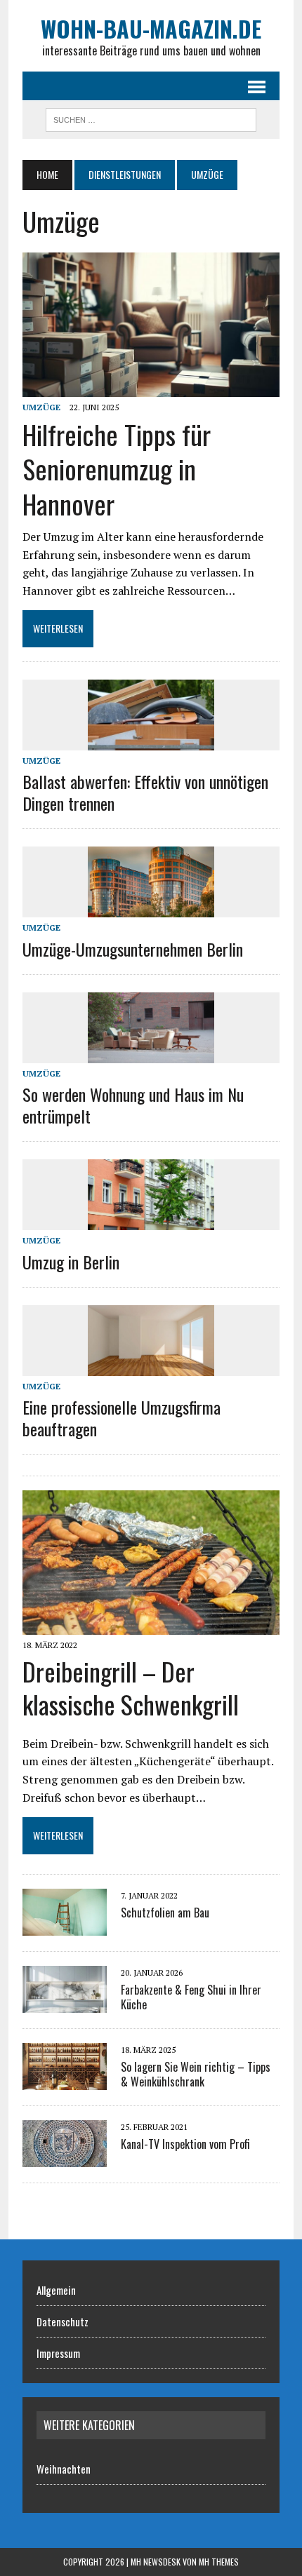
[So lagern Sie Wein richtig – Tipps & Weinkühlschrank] (65, 2080)
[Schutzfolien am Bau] (65, 1926)
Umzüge (41, 407)
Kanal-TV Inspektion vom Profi (185, 2144)
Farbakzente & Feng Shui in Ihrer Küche (191, 1997)
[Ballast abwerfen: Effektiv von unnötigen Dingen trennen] (151, 741)
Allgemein (56, 2290)
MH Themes (219, 2562)
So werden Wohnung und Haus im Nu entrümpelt (133, 1105)
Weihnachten (64, 2469)
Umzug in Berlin (71, 1262)
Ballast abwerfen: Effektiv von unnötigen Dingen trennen (145, 792)
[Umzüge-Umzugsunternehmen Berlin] (151, 908)
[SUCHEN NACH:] (151, 118)
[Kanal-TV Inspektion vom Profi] (65, 2157)
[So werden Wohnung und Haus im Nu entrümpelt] (151, 1053)
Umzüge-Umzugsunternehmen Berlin (133, 949)
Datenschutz (63, 2321)
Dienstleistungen (125, 174)
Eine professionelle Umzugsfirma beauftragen (122, 1418)
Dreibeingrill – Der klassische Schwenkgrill (131, 1687)
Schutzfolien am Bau (165, 1913)
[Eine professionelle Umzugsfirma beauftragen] (151, 1366)
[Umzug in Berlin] (151, 1221)
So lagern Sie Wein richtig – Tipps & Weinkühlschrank (196, 2074)
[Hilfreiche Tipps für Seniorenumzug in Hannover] (151, 387)
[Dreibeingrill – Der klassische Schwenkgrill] (151, 1625)
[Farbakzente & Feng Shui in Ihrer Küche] (65, 2003)
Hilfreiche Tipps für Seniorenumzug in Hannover (117, 469)
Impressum (58, 2353)
